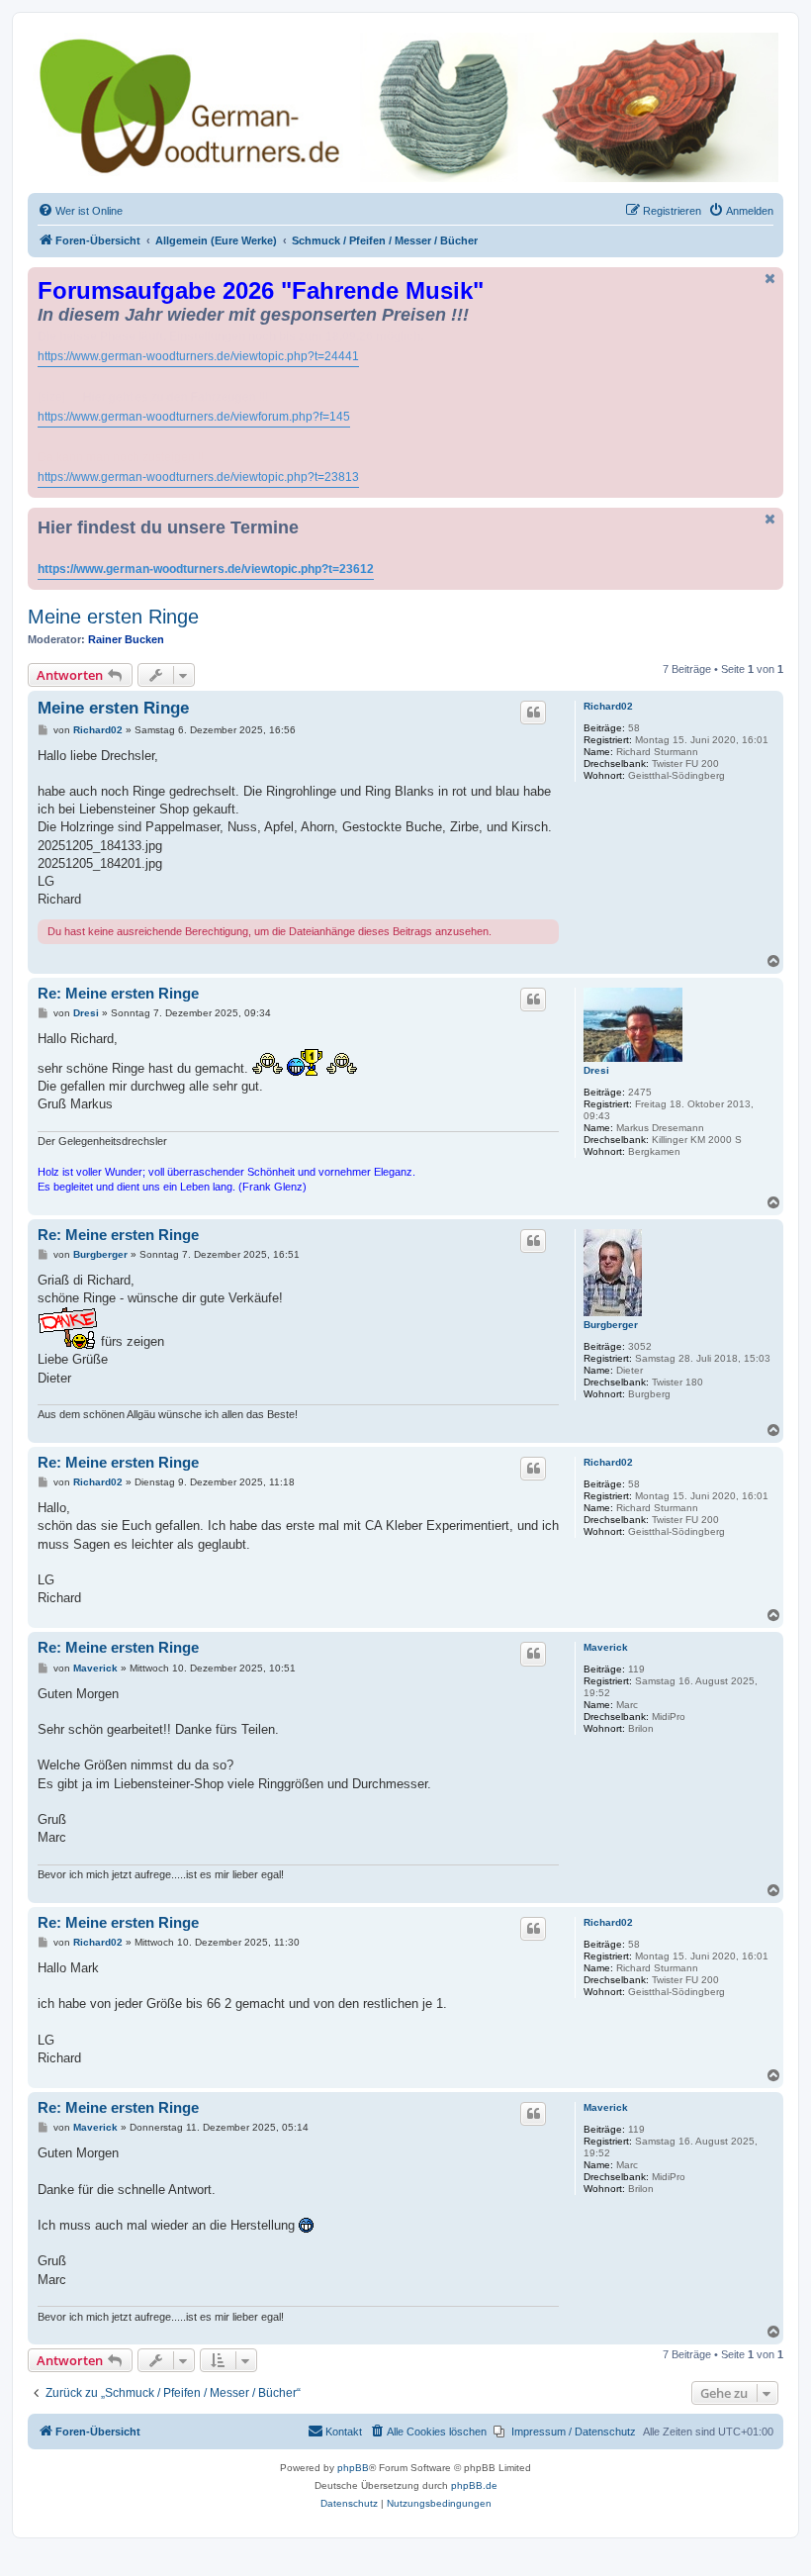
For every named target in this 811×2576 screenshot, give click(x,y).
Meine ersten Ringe (113, 617)
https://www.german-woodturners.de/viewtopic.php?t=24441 (198, 356)
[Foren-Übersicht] (405, 107)
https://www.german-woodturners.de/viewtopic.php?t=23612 (206, 569)
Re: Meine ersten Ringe (118, 993)
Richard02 (608, 706)
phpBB (353, 2468)
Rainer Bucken (126, 639)
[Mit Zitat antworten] (533, 713)
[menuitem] (80, 211)
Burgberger (611, 1325)
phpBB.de (474, 2485)
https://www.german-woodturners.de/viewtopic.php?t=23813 (198, 477)
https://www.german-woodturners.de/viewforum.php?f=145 (194, 417)
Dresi (596, 1070)
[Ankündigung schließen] (770, 279)
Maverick (606, 1647)
